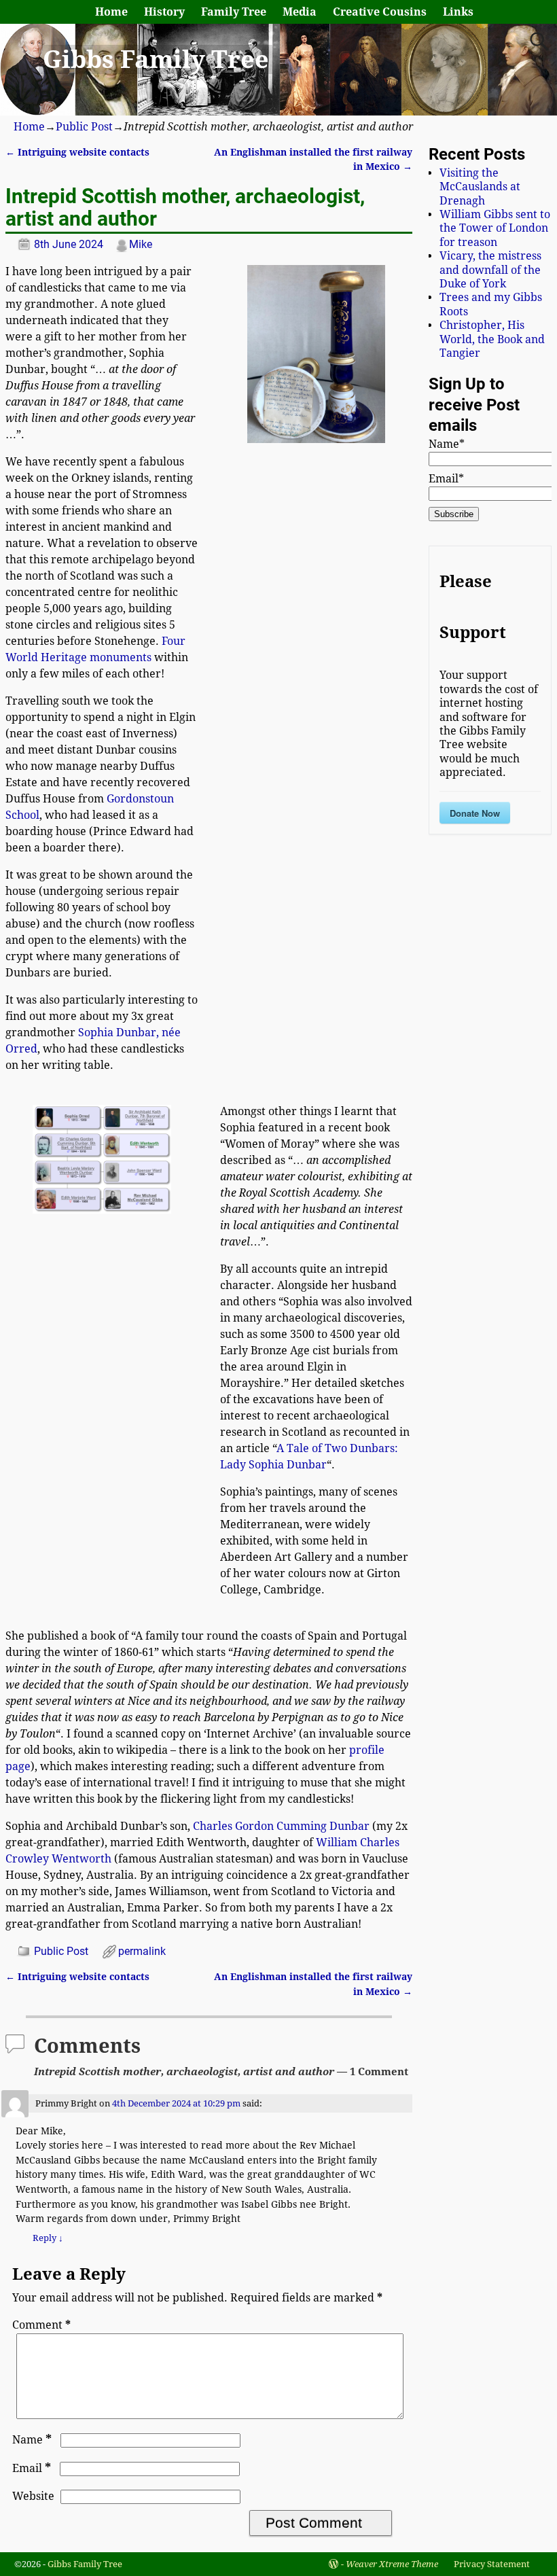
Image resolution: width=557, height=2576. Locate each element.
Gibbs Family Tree (156, 59)
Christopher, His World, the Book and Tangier (492, 339)
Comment (41, 2325)
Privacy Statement (492, 2564)
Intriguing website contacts (77, 152)
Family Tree (234, 12)
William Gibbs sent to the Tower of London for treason (495, 228)
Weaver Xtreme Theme (392, 2564)
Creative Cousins (380, 12)
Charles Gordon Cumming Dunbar (281, 1826)
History (164, 12)
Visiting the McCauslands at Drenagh (480, 187)
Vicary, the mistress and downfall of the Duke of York (490, 270)
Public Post (84, 127)
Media (300, 12)
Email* (446, 479)
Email (32, 2468)
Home (111, 12)
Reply (48, 2238)
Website (33, 2496)
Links (458, 12)
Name (32, 2440)
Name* (447, 444)
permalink (142, 1951)
